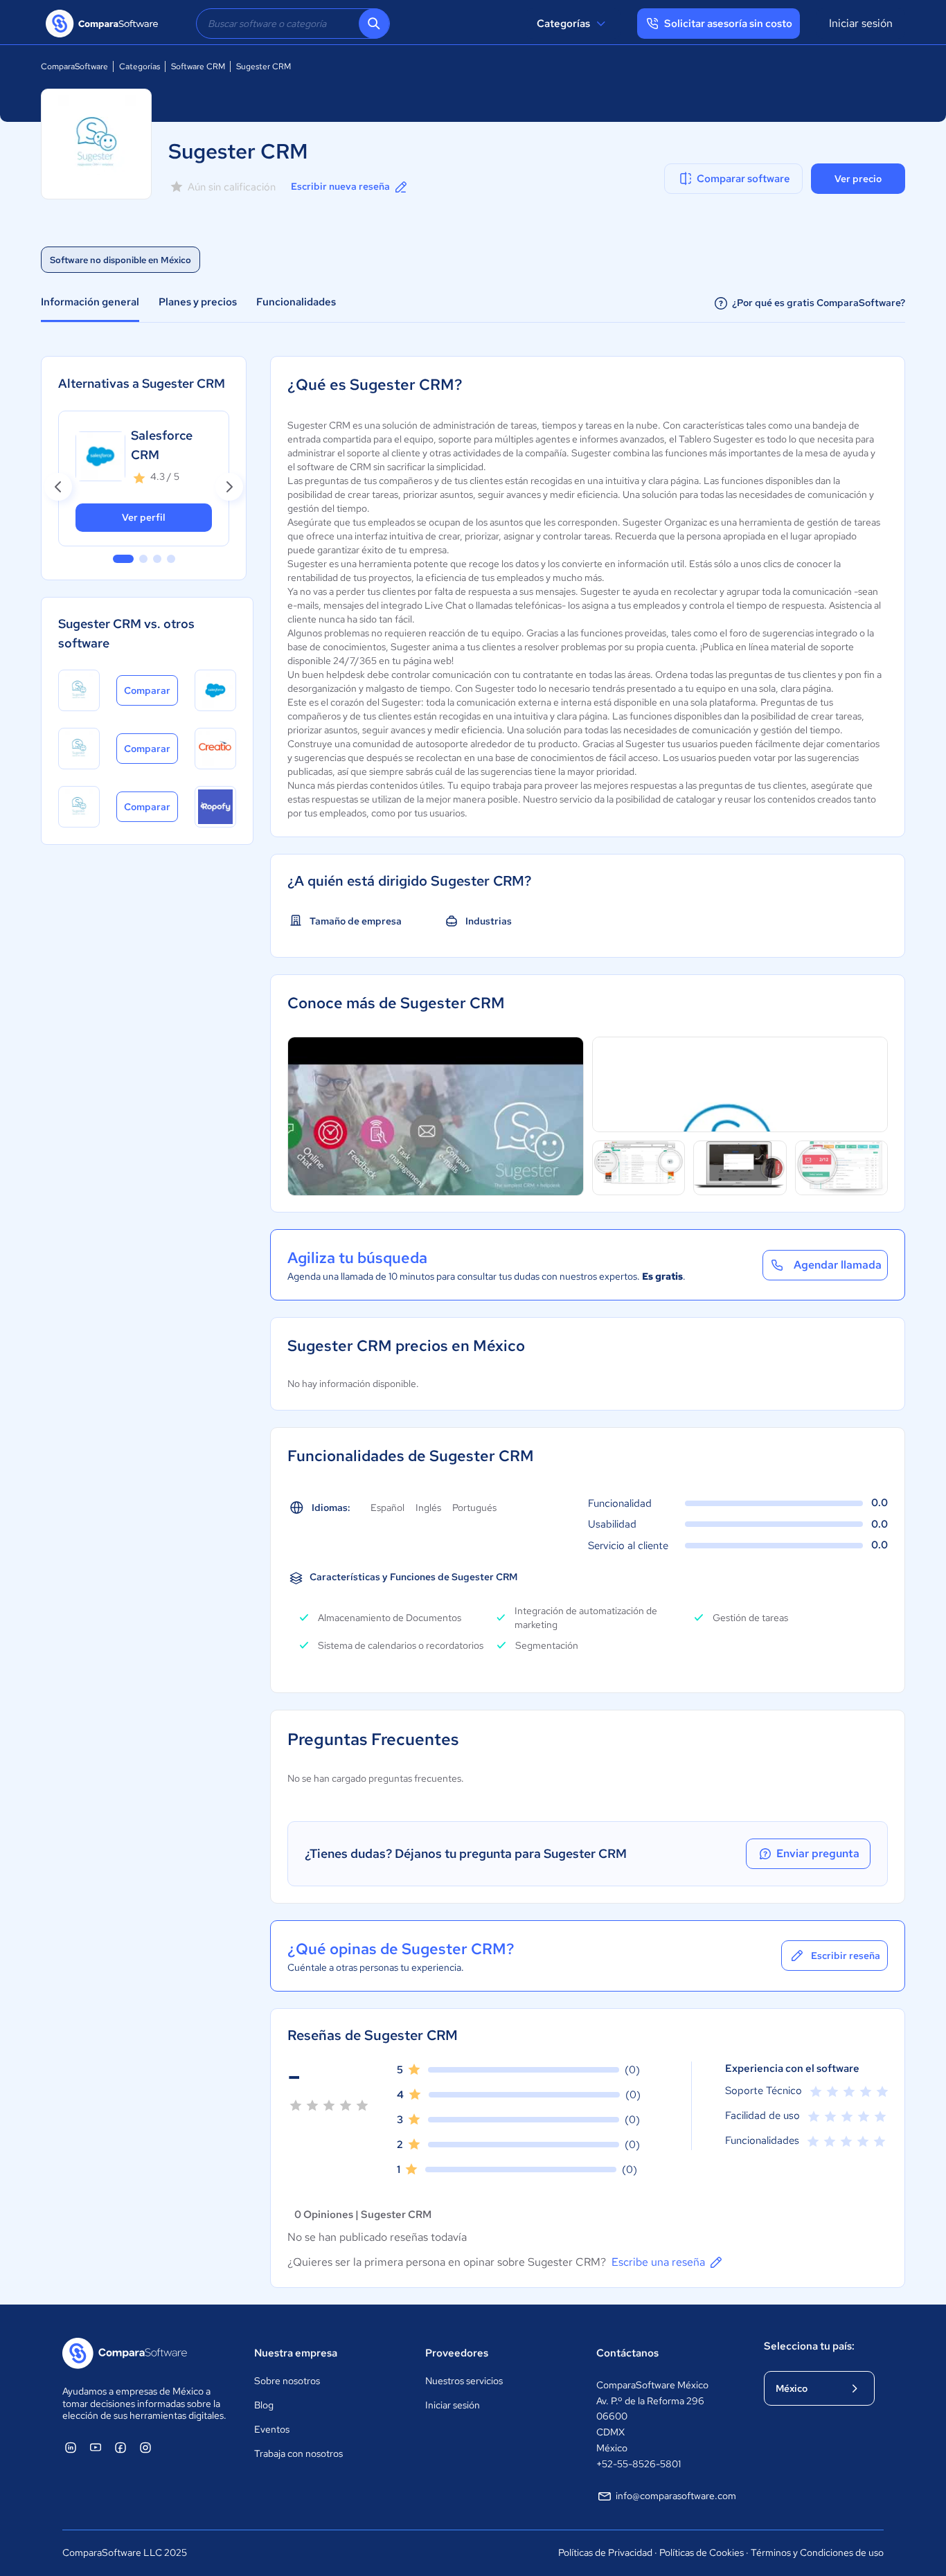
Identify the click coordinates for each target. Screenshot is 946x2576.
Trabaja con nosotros (298, 2453)
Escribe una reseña (658, 2262)
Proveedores (457, 2353)
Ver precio (858, 179)
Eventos (272, 2429)
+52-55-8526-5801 (639, 2464)
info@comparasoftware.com (676, 2496)
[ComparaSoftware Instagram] (145, 2447)
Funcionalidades (296, 302)
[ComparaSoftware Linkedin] (71, 2447)
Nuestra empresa (296, 2353)
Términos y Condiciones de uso (817, 2552)
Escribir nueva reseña (340, 186)
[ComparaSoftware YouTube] (96, 2447)
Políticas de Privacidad (605, 2552)
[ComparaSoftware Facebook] (121, 2447)
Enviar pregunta (818, 1853)
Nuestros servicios (464, 2381)
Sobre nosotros (287, 2381)
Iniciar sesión (861, 23)
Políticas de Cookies (702, 2552)
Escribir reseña (846, 1956)
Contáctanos (627, 2353)
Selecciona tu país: (809, 2346)
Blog (264, 2405)
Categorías (563, 24)
